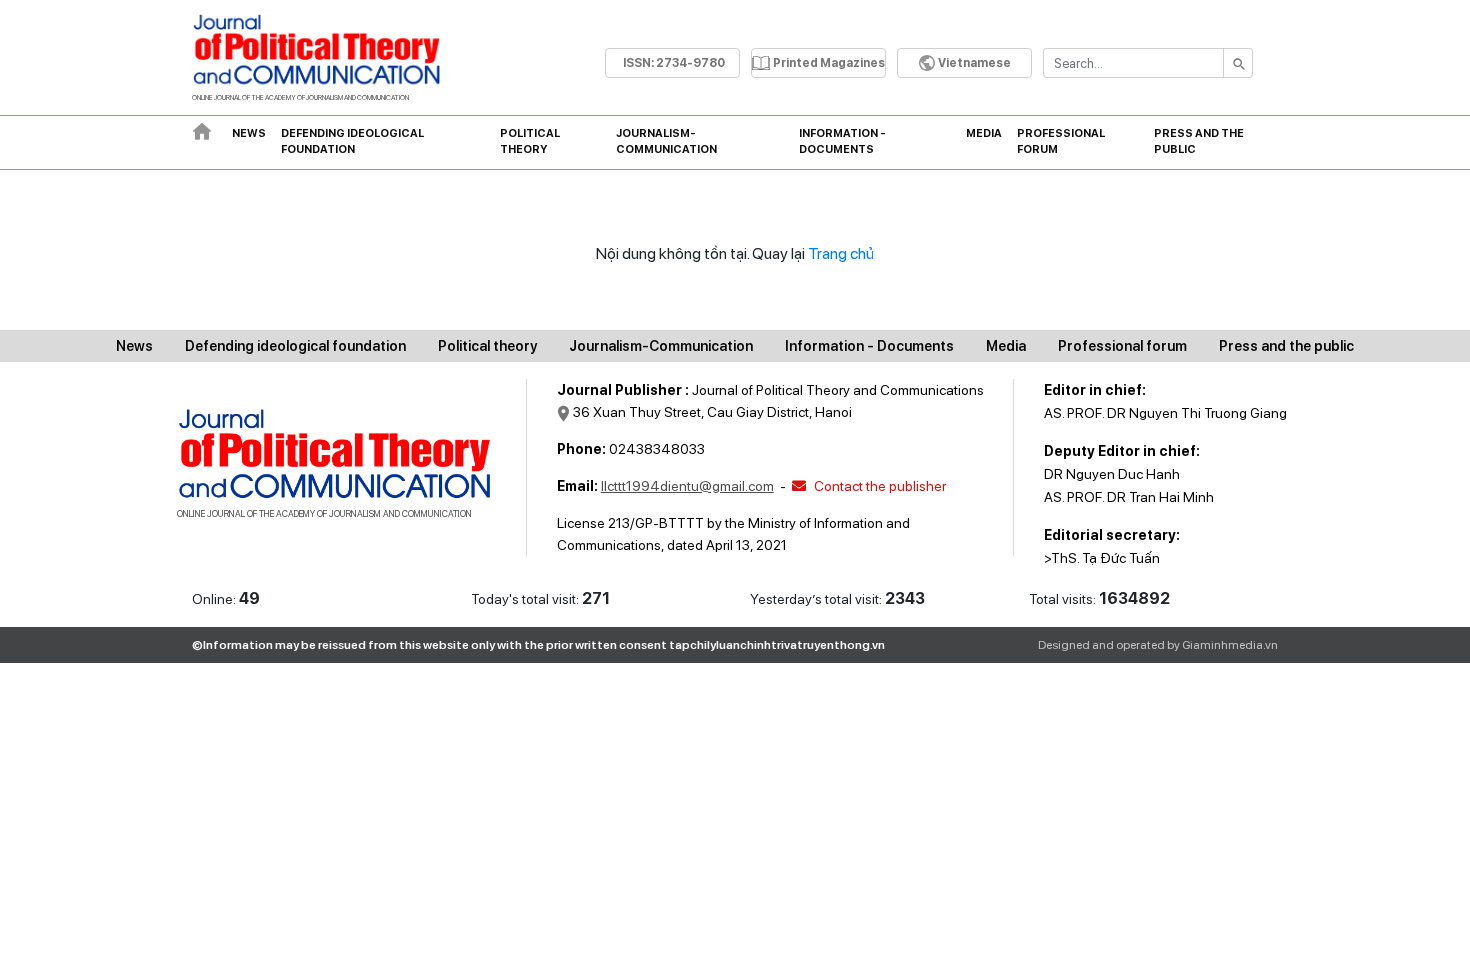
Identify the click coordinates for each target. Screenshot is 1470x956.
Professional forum (1061, 142)
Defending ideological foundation (352, 142)
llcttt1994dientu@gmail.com (687, 486)
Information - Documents (842, 142)
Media (984, 133)
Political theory (530, 142)
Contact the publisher (878, 486)
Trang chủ (841, 253)
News (249, 133)
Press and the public (1199, 142)
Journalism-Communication (666, 142)
